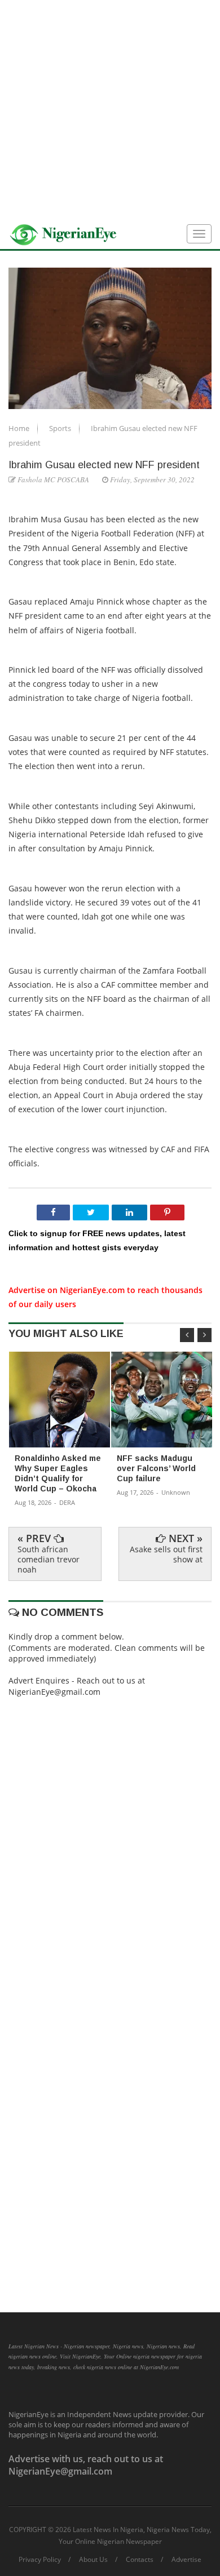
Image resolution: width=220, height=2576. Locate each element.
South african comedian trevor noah (49, 1559)
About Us (93, 2560)
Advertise (186, 2560)
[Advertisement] (110, 110)
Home (20, 428)
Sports (61, 428)
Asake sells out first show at (166, 1554)
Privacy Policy (40, 2560)
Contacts (140, 2560)
